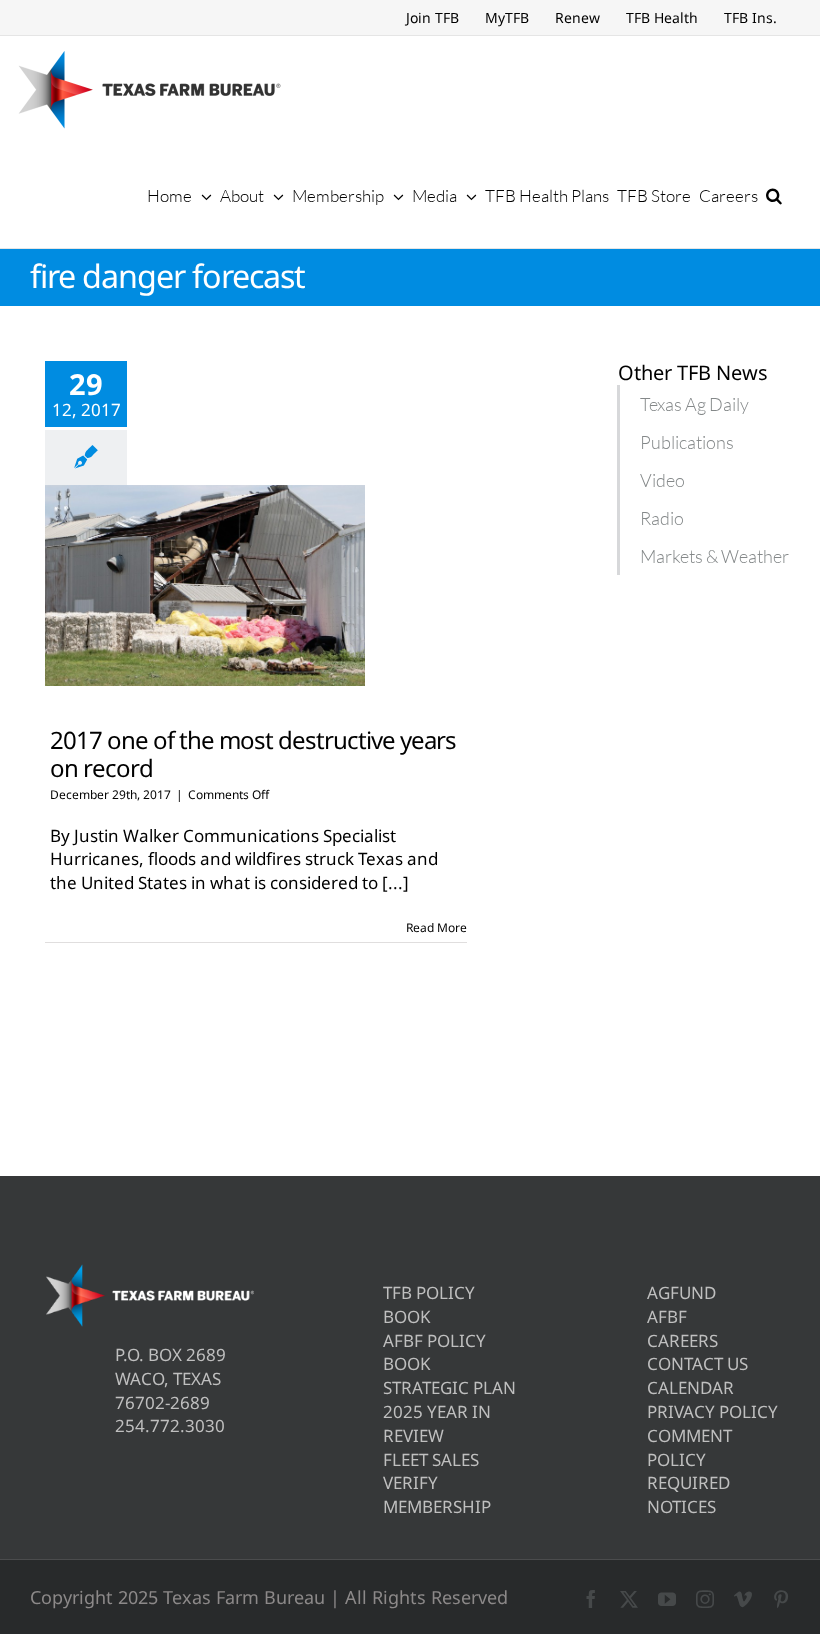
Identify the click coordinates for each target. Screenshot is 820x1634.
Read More (436, 927)
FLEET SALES (431, 1459)
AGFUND (681, 1292)
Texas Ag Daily (694, 404)
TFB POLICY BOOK (429, 1304)
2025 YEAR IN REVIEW (437, 1423)
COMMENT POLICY (689, 1447)
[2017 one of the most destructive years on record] (205, 586)
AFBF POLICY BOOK (434, 1352)
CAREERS (682, 1340)
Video (662, 480)
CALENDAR (690, 1387)
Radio (662, 518)
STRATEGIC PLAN (449, 1387)
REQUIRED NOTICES (688, 1494)
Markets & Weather (714, 556)
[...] (395, 882)
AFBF (667, 1316)
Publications (687, 442)
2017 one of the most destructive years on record (253, 753)
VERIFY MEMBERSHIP (437, 1494)
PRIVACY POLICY (712, 1411)
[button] (774, 195)
